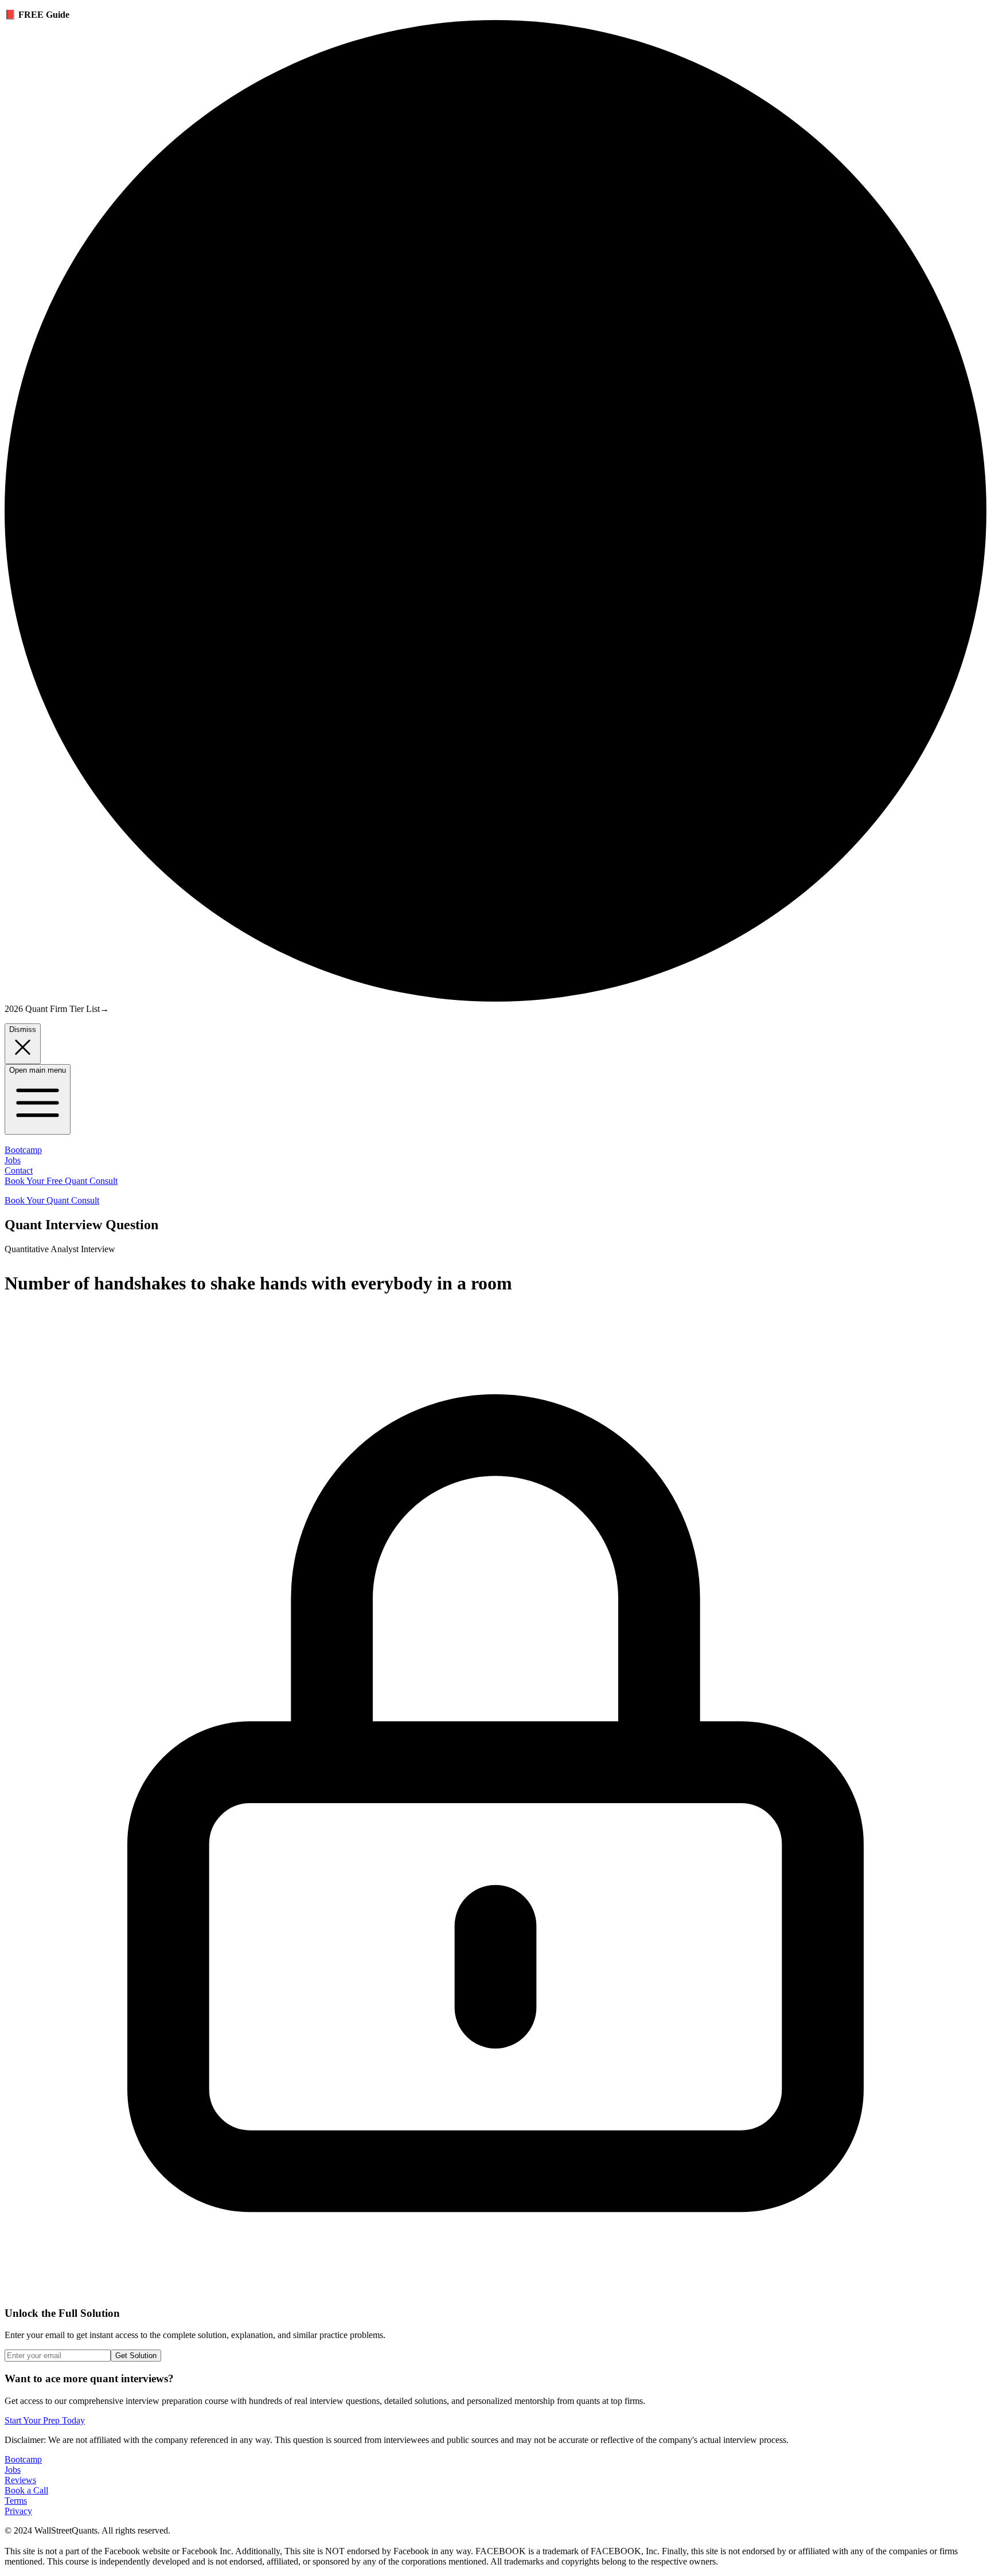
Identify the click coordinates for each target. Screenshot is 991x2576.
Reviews (20, 2480)
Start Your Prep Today (45, 2420)
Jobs (13, 1160)
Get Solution (136, 2356)
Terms (16, 2501)
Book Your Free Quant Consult (61, 1181)
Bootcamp (23, 1150)
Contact (19, 1170)
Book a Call (26, 2490)
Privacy (18, 2511)
